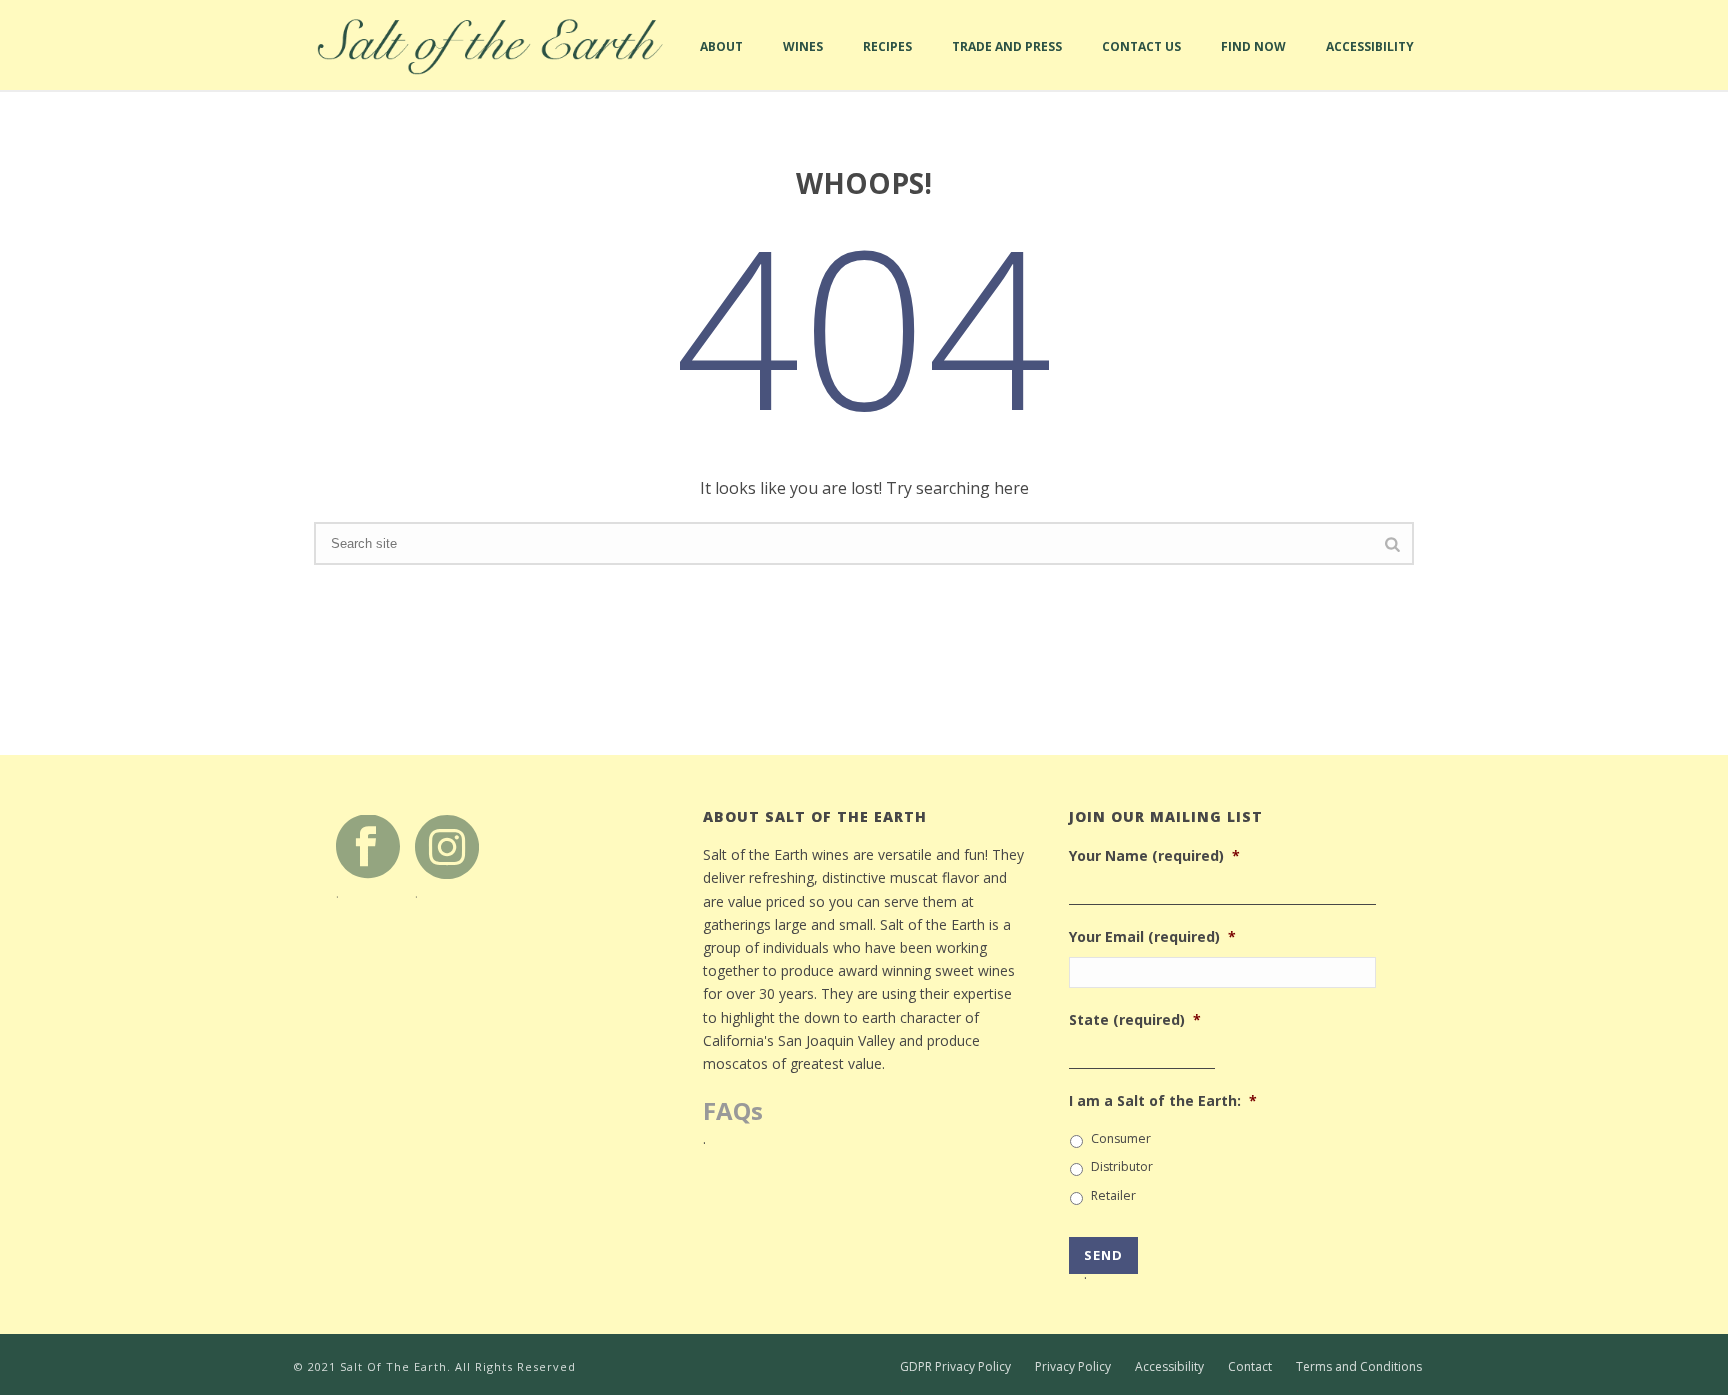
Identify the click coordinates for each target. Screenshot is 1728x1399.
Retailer (1113, 1195)
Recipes (887, 64)
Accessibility (1370, 64)
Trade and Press (1007, 64)
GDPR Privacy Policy (955, 1367)
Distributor (1122, 1166)
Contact (1250, 1367)
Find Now (1253, 64)
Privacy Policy (1073, 1367)
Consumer (1121, 1138)
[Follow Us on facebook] (368, 845)
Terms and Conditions (1359, 1367)
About (721, 64)
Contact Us (1141, 64)
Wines (803, 64)
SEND (1103, 1260)
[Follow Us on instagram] (447, 845)
